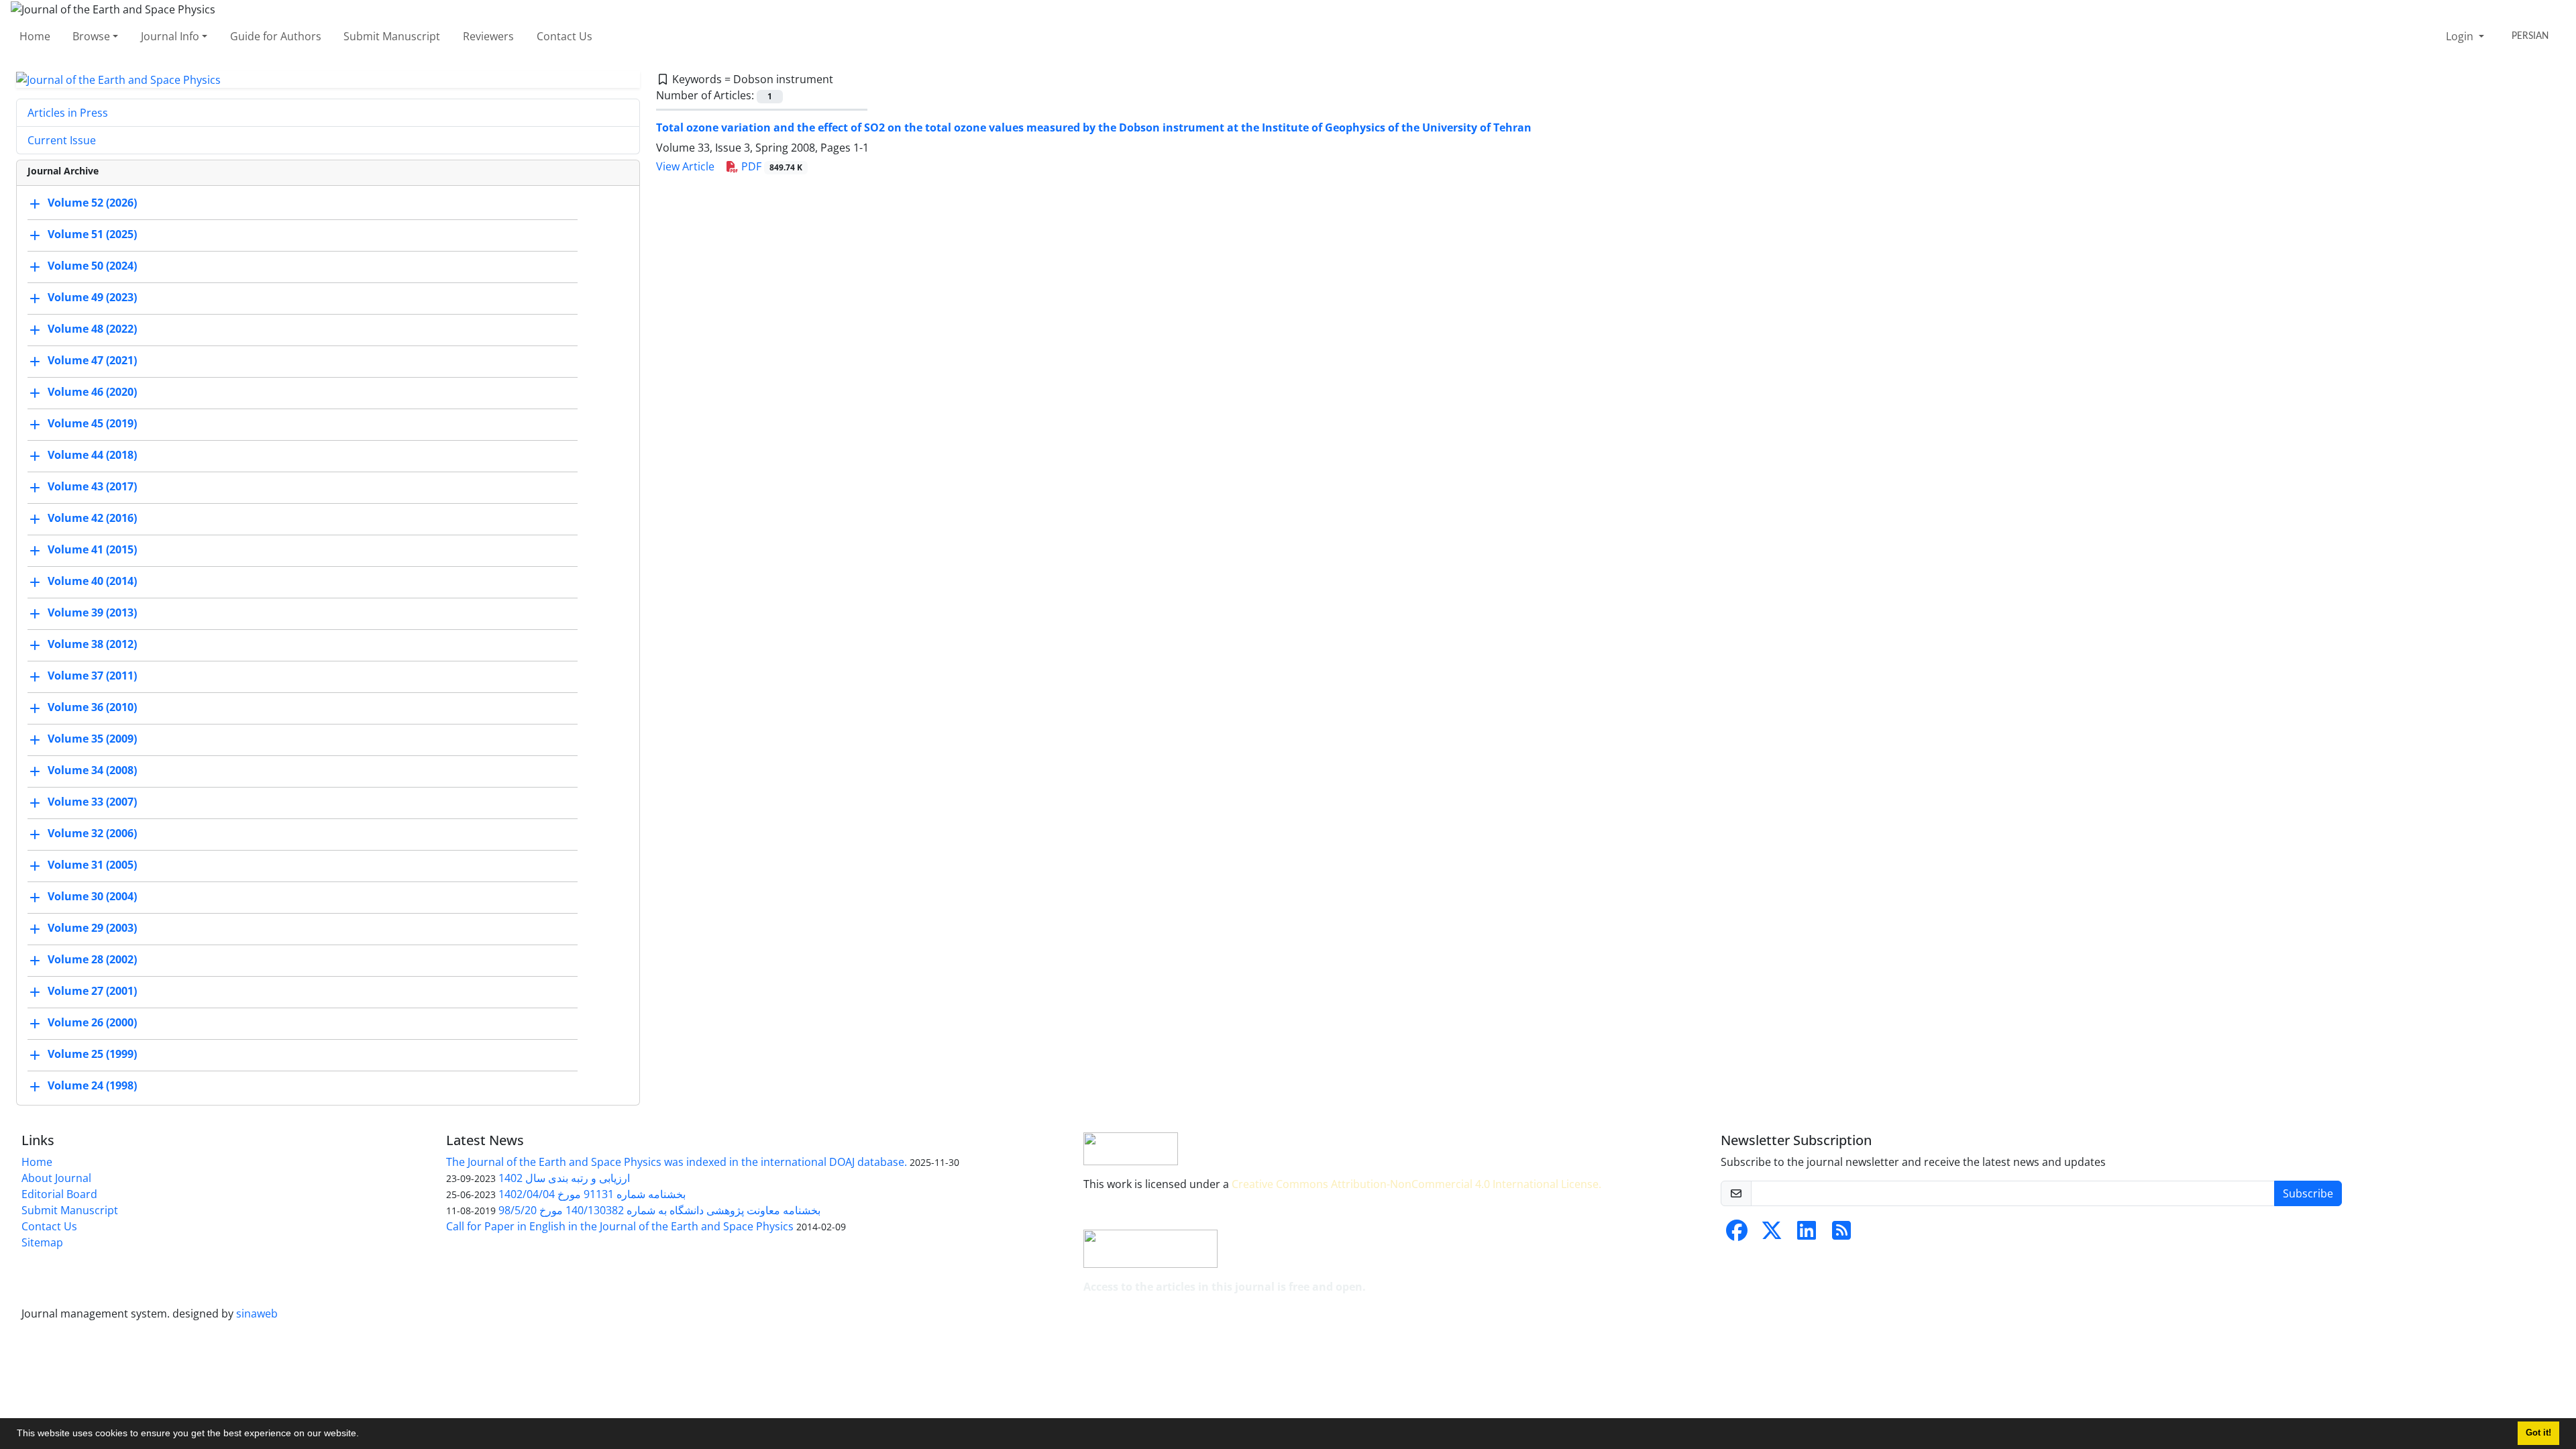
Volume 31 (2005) (92, 865)
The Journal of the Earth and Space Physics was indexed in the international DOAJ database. (677, 1162)
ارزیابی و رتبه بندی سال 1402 (564, 1178)
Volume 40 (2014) (92, 582)
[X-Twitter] (1772, 1234)
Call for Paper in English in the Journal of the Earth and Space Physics (620, 1226)
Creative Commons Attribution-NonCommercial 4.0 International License (1415, 1184)
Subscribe (2308, 1193)
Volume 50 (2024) (92, 266)
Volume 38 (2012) (92, 645)
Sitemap (42, 1242)
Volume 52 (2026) (92, 203)
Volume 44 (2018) (92, 455)
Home (35, 36)
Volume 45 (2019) (92, 424)
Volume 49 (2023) (92, 298)
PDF (770, 166)
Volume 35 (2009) (92, 739)
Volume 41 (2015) (92, 550)
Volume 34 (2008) (92, 771)
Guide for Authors (276, 36)
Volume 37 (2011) (92, 676)
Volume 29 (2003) (92, 928)
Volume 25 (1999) (92, 1055)
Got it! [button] (2538, 1433)
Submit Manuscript (392, 36)
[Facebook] (1737, 1234)
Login (2461, 36)
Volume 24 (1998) (92, 1086)
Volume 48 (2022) (92, 329)
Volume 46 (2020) (92, 392)
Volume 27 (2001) (92, 991)
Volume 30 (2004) (92, 897)
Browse (91, 36)
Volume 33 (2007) (92, 802)
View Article (685, 166)
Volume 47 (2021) (92, 361)
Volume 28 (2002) (92, 960)
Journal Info (170, 36)
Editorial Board (59, 1194)
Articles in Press (68, 113)
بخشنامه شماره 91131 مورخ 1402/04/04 (592, 1194)
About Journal (56, 1178)
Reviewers (488, 36)
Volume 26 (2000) (92, 1023)
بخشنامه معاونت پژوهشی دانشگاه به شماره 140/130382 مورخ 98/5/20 (659, 1210)
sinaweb (257, 1313)
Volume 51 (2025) (92, 235)
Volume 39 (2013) (92, 613)
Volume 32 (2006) (92, 834)
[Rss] (1841, 1234)
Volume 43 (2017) (92, 487)
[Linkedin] (1807, 1234)
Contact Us (565, 36)
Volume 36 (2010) (92, 708)
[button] (364, 1435)
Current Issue (62, 140)
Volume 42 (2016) (92, 519)
